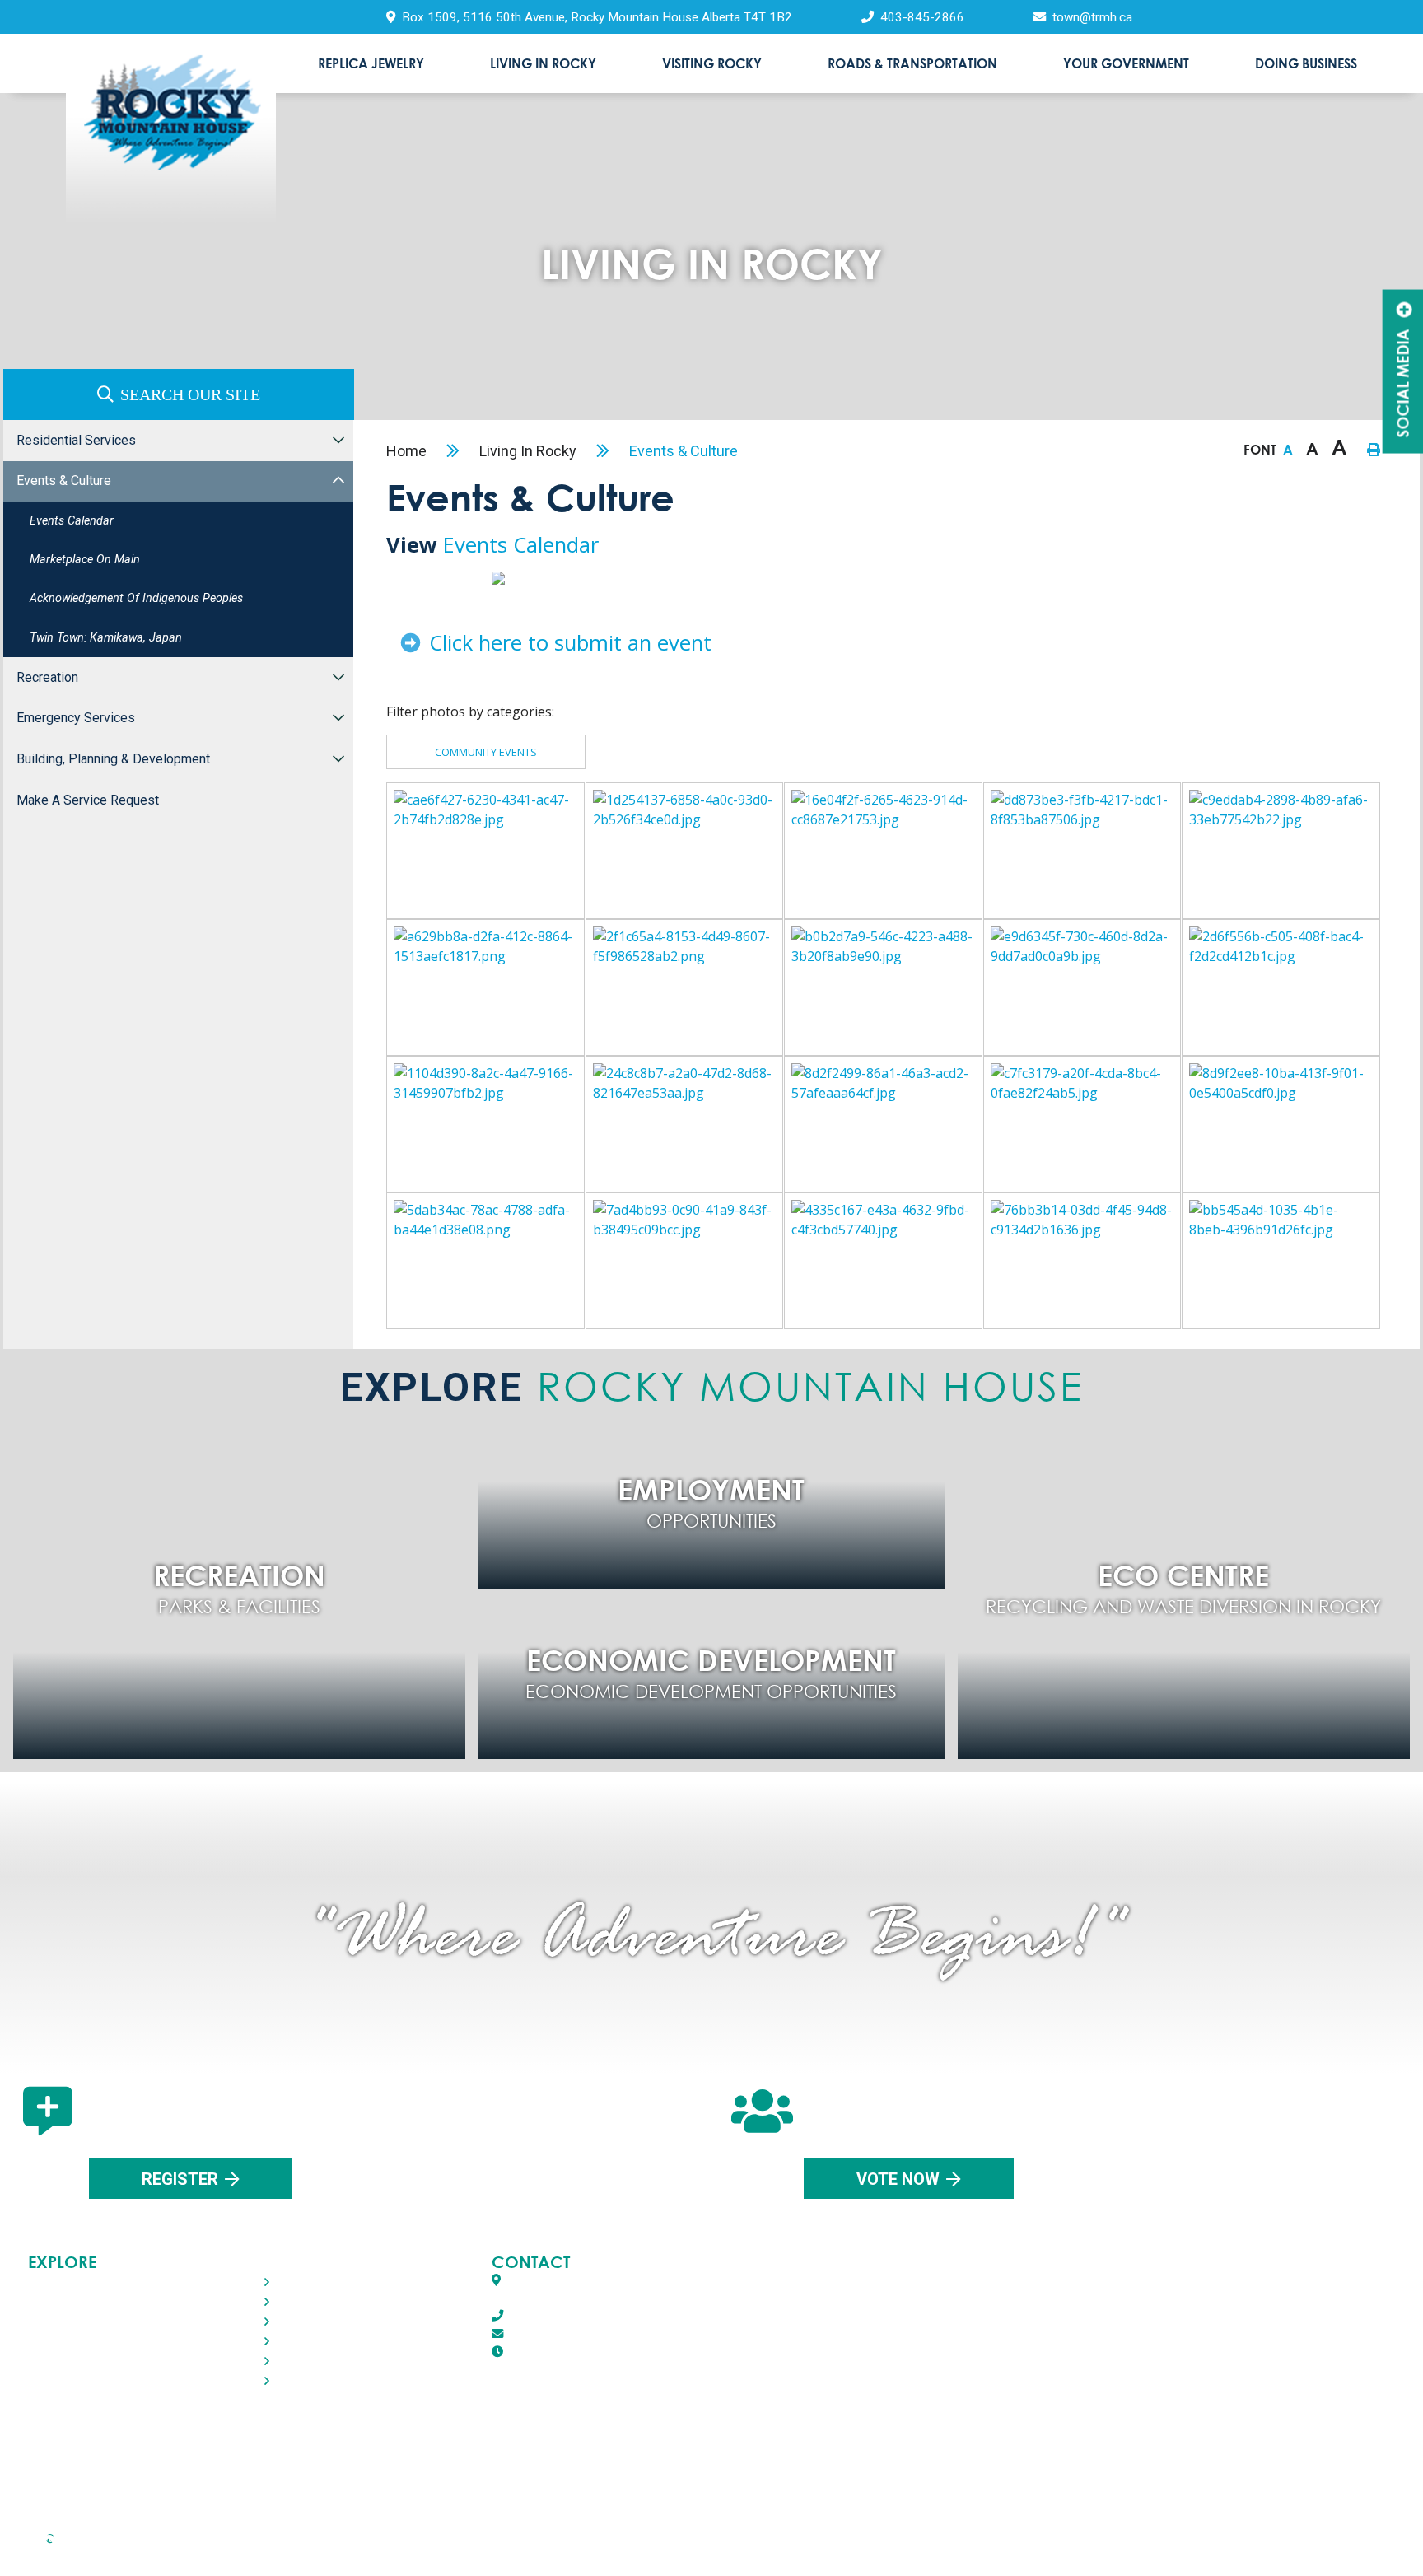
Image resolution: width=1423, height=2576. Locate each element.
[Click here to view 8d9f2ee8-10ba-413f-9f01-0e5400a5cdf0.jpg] (1281, 1124)
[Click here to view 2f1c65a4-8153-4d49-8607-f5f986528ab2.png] (685, 987)
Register (180, 2179)
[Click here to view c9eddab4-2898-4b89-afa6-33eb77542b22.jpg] (1281, 851)
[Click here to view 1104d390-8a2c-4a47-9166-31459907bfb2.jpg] (485, 1124)
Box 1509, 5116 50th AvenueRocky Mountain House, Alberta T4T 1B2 (600, 2290)
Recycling (128, 2550)
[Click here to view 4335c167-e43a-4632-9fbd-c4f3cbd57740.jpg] (883, 1261)
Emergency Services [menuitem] (76, 718)
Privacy (395, 2550)
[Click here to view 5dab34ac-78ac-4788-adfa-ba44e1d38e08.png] (485, 1261)
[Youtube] (788, 2463)
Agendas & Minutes (1000, 2550)
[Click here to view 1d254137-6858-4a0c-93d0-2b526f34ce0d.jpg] (685, 851)
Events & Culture (684, 451)
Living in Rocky (528, 451)
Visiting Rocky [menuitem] (712, 63)
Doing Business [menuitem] (1306, 63)
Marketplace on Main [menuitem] (85, 560)
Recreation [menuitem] (47, 677)
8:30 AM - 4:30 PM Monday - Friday (641, 2352)
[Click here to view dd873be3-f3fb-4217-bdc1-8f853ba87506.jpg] (1082, 851)
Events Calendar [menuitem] (72, 521)
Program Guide (1264, 2550)
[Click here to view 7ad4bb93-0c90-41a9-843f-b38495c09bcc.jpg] (685, 1261)
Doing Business (74, 2380)
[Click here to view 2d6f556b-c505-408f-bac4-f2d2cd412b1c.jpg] (1281, 987)
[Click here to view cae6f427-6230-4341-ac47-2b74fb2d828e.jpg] (485, 851)
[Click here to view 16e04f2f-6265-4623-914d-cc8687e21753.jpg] (883, 851)
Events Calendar (521, 545)
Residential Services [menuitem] (76, 440)
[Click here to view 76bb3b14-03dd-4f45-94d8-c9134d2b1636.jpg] (1082, 1261)
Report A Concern (720, 2550)
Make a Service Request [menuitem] (88, 800)
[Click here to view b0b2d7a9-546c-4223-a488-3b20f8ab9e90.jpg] (883, 987)
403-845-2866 (544, 2316)
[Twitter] (706, 2463)
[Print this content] (1374, 450)
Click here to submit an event (567, 643)
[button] (338, 439)
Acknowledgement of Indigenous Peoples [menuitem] (136, 598)
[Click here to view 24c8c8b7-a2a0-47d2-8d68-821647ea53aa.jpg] (685, 1124)
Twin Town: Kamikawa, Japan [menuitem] (106, 638)
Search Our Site (190, 394)
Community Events (486, 752)
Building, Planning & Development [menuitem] (113, 759)
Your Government (77, 2361)
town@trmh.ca (547, 2334)
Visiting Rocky (69, 2321)
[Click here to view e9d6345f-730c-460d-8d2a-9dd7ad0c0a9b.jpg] (1082, 987)
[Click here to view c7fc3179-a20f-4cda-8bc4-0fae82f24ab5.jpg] (1082, 1124)
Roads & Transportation (95, 2341)
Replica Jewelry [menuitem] (371, 63)
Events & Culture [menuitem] (64, 481)
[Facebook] (630, 2463)
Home (406, 451)
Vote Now (898, 2179)
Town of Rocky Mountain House (171, 137)
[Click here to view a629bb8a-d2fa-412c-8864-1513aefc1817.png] (485, 987)
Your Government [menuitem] (1126, 63)
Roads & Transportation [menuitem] (912, 63)
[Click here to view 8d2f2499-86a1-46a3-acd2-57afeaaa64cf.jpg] (883, 1124)
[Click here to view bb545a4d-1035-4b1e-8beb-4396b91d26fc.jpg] (1281, 1261)
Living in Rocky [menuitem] (543, 63)
